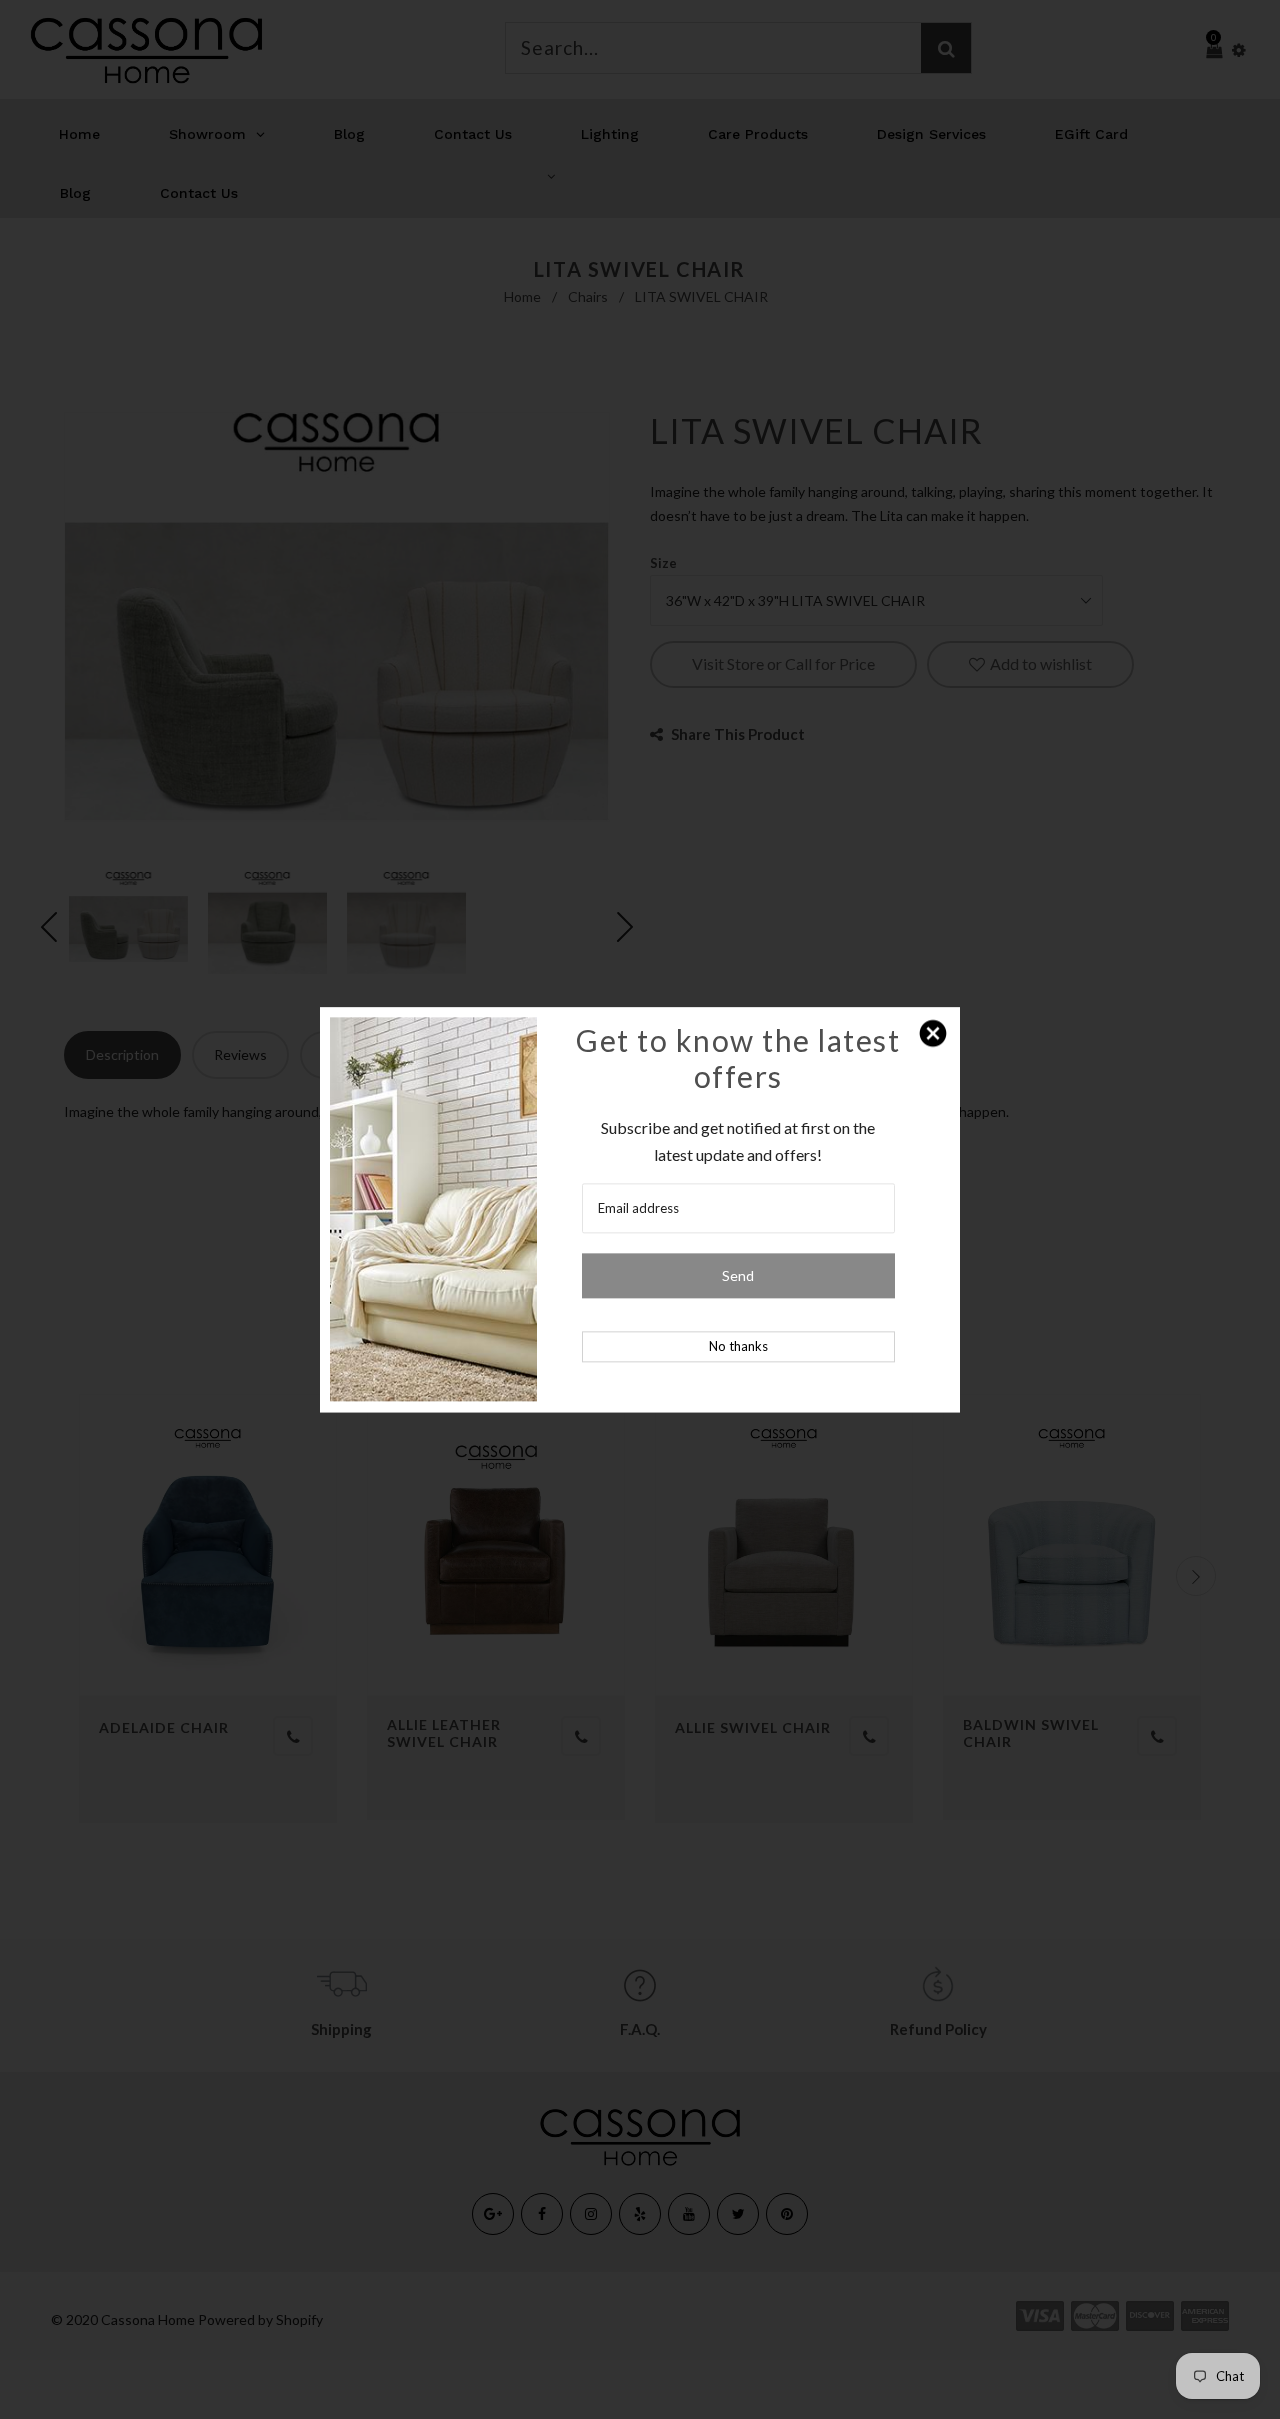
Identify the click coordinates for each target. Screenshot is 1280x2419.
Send (738, 1275)
